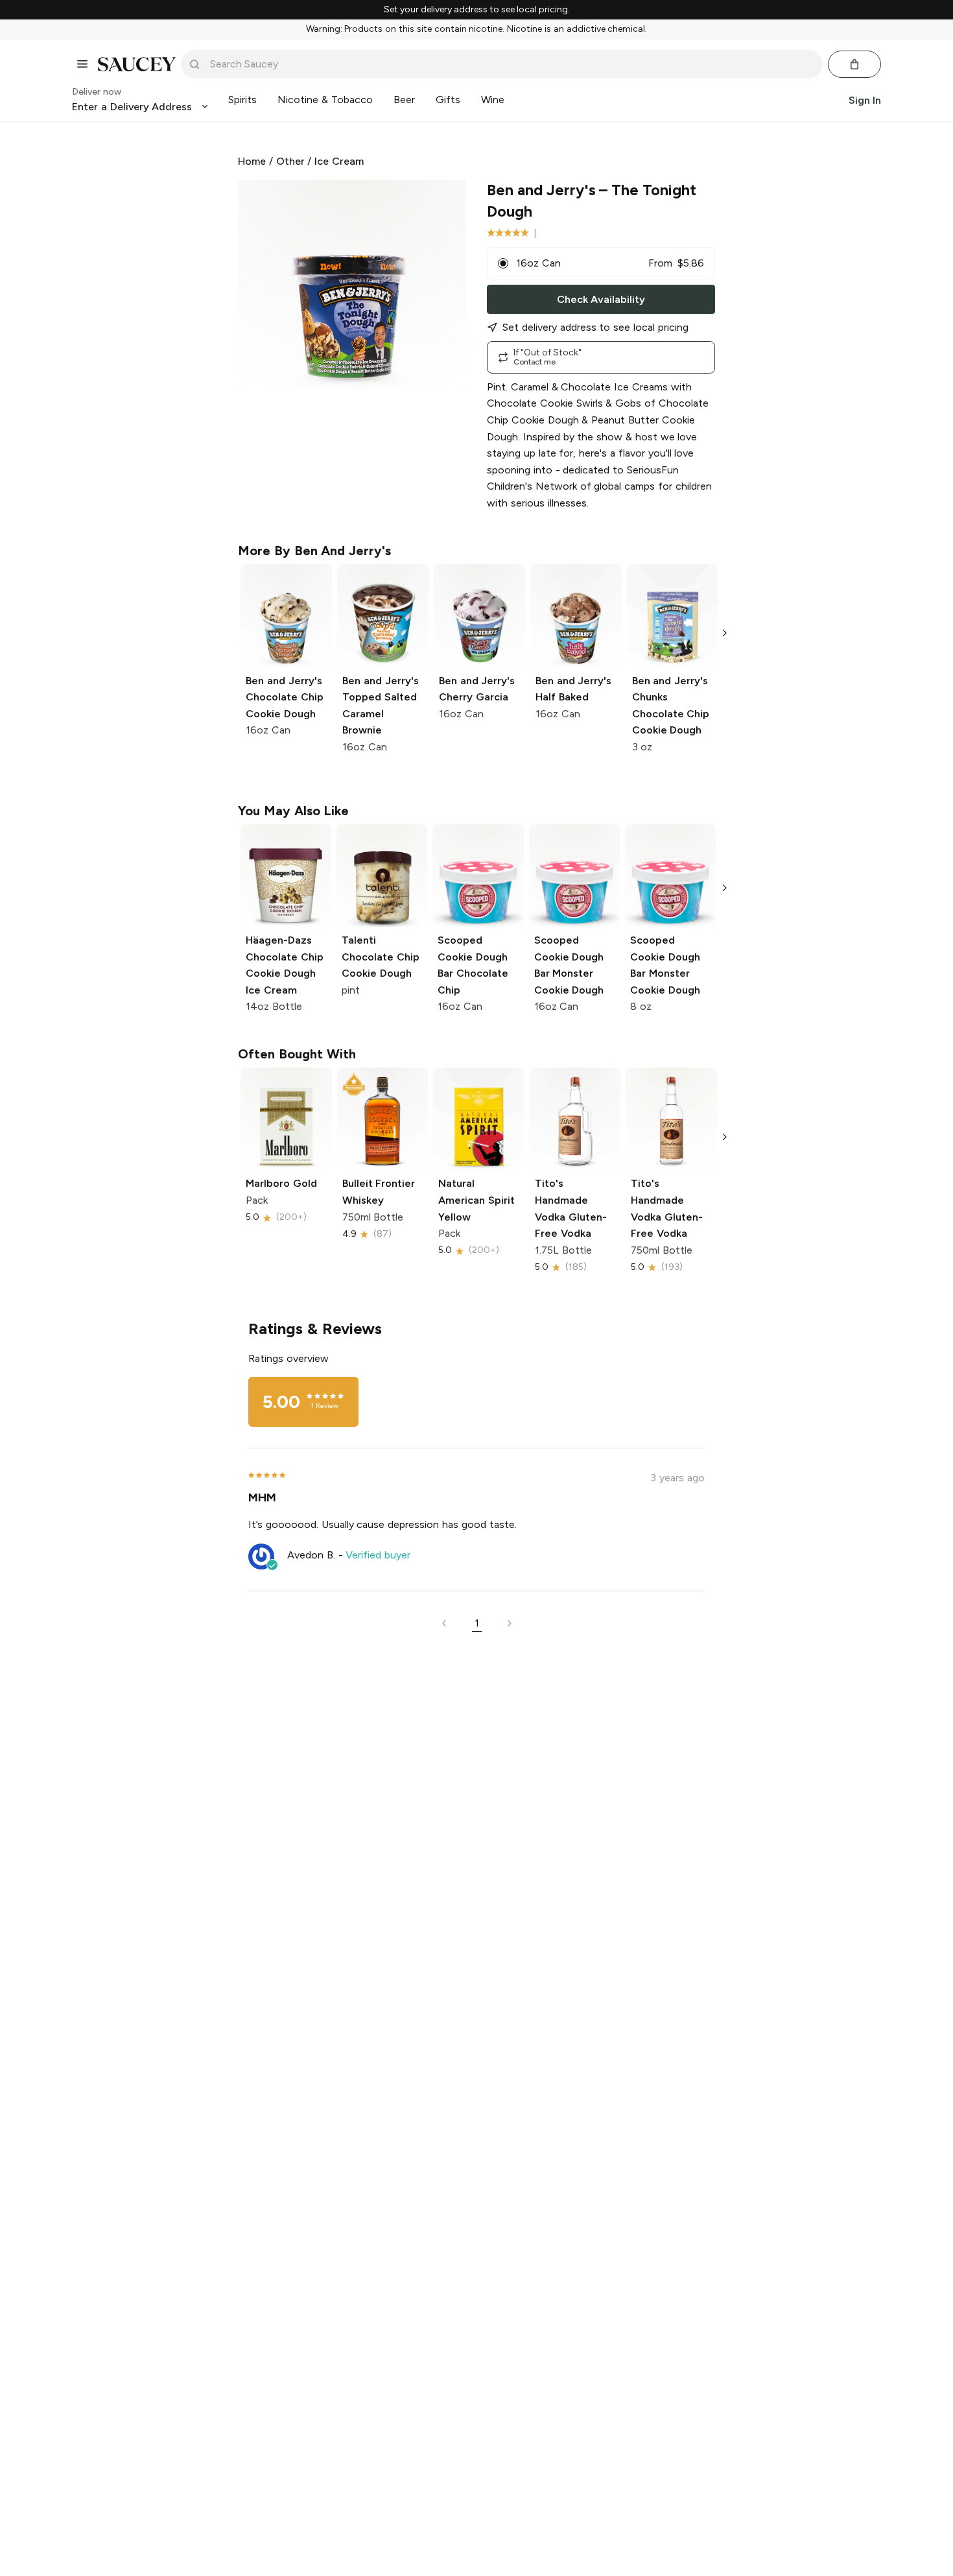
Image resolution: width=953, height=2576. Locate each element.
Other (290, 161)
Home (252, 161)
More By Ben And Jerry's (314, 551)
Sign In (865, 100)
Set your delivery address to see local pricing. (477, 10)
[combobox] (511, 64)
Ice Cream (339, 161)
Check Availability (601, 299)
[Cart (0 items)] (854, 64)
